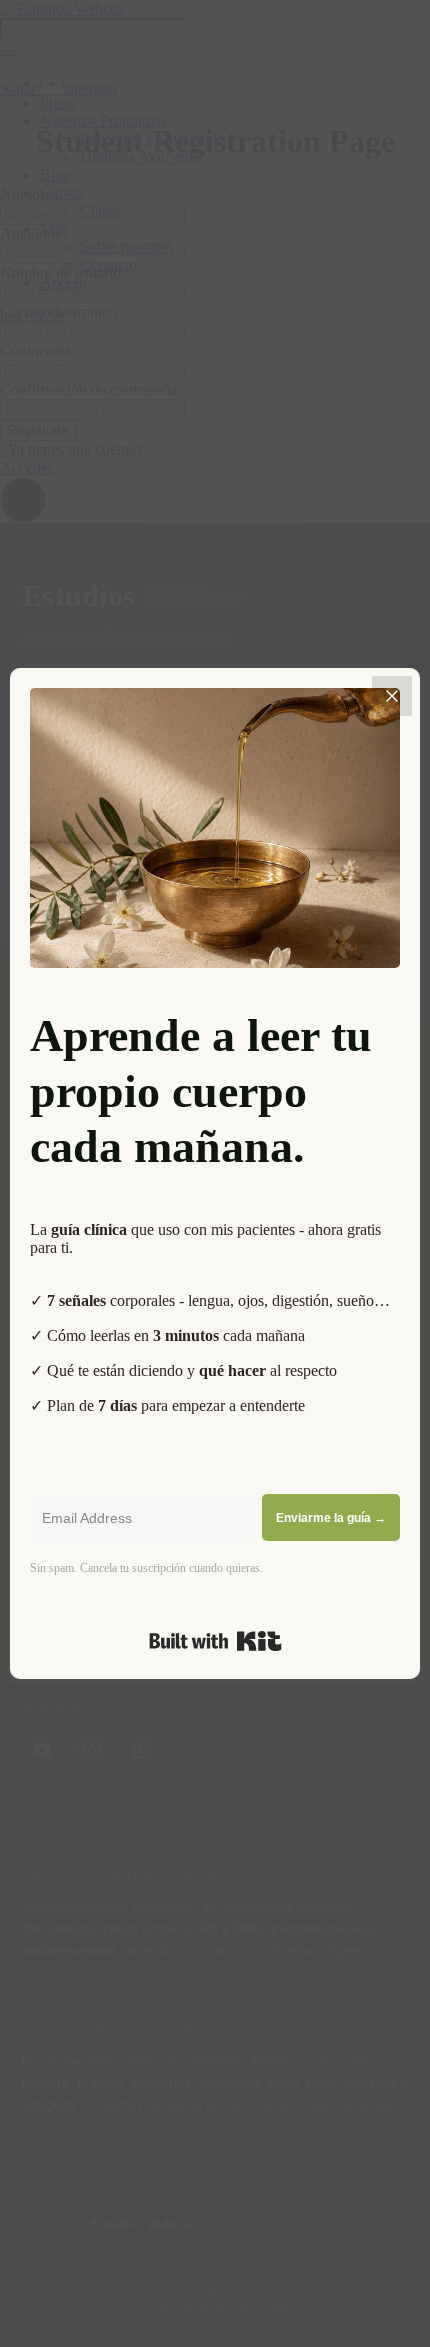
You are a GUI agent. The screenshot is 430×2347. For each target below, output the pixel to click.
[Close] (392, 696)
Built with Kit (215, 1641)
